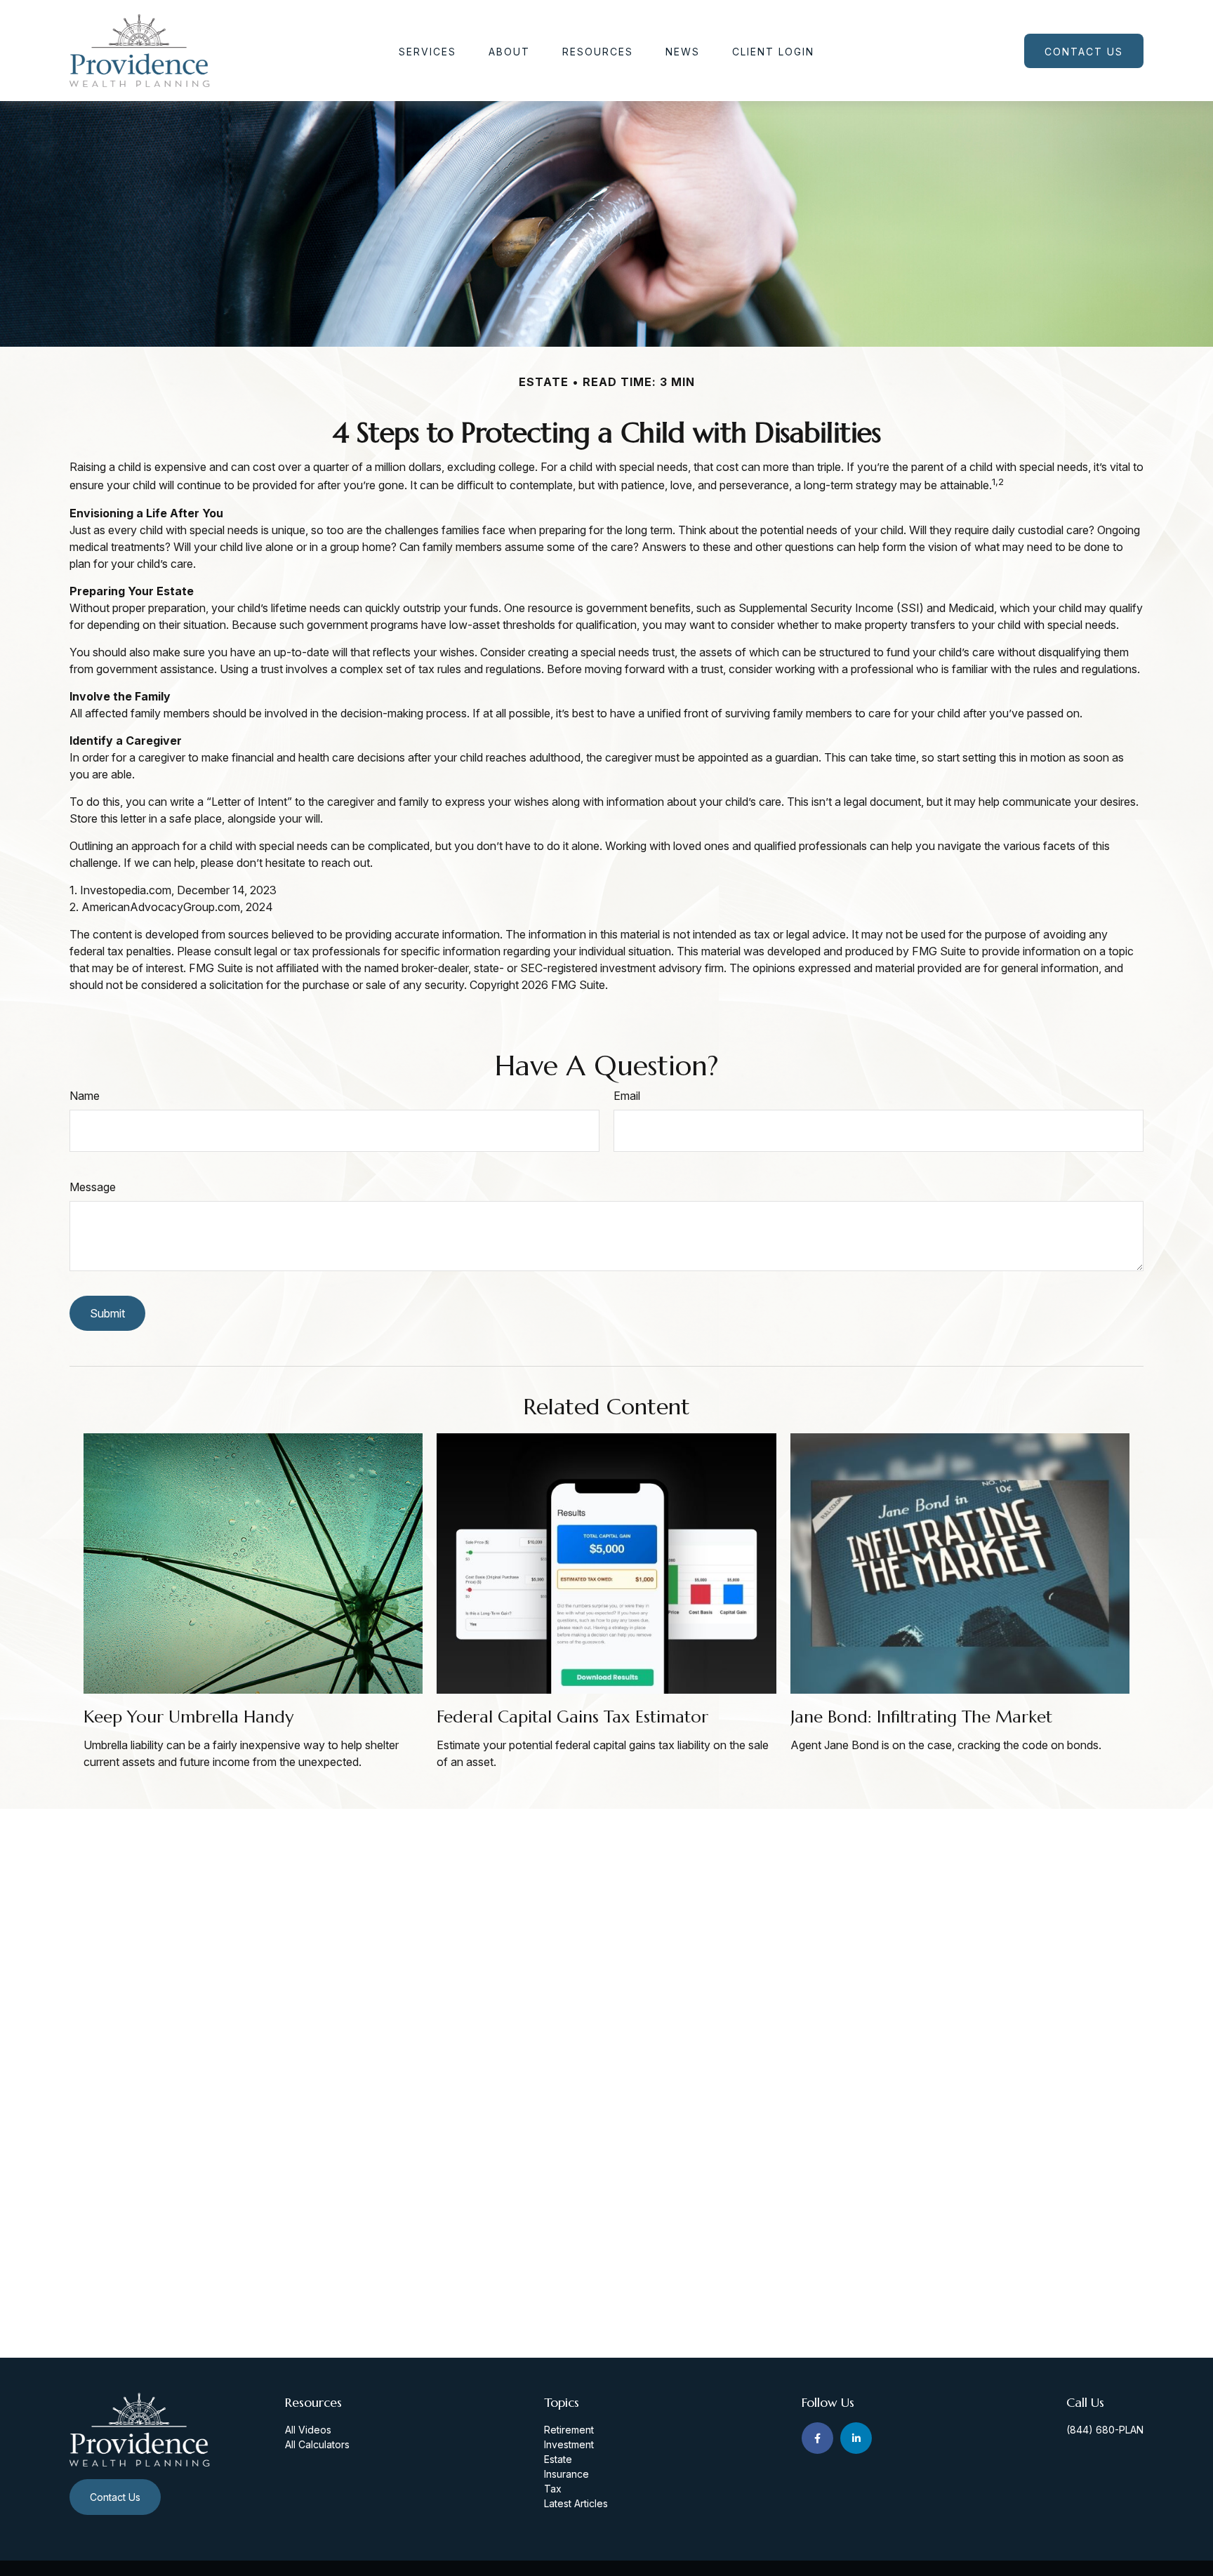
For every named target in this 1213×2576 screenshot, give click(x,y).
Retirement (569, 2430)
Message (93, 1187)
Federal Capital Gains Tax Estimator (572, 1717)
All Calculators (317, 2444)
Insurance (566, 2474)
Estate (558, 2459)
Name (85, 1096)
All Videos (308, 2430)
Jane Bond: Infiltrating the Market (921, 1717)
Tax (553, 2489)
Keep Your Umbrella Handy (188, 1717)
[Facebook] (817, 2438)
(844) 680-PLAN (1105, 2430)
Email (627, 1096)
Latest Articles (576, 2503)
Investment (569, 2444)
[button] (427, 51)
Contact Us (115, 2497)
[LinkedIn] (856, 2438)
